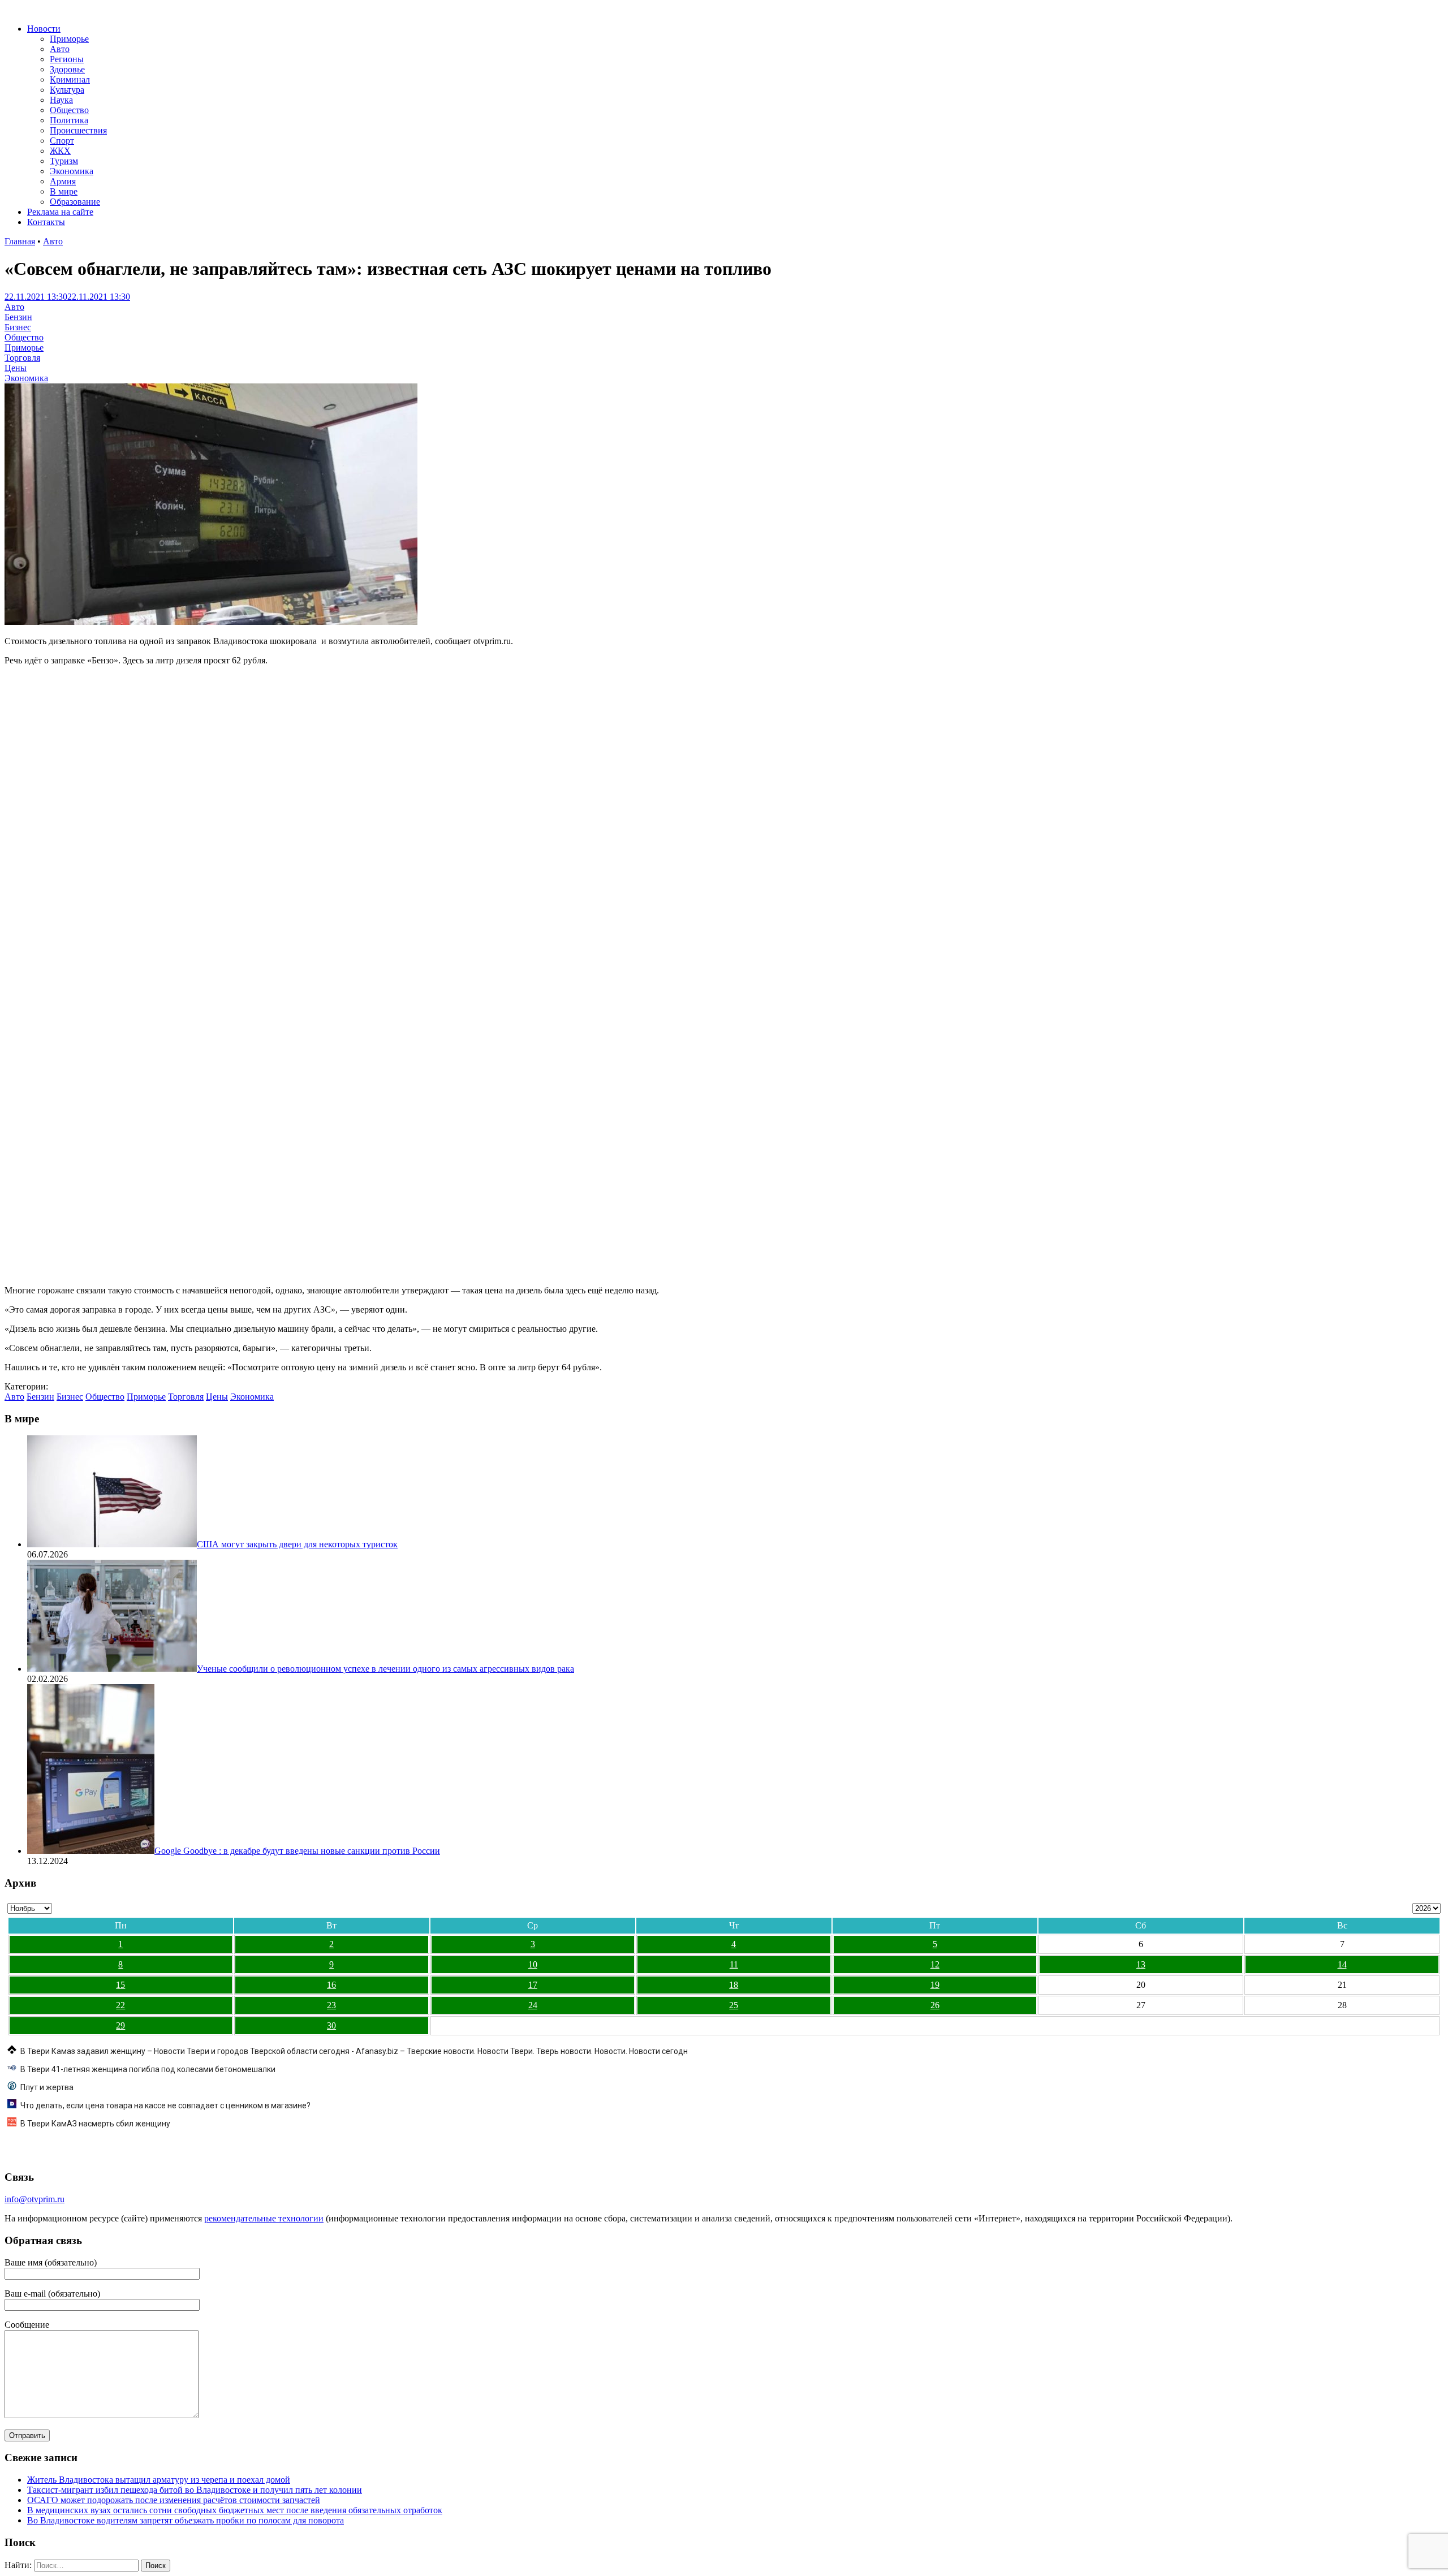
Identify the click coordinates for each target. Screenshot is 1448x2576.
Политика (69, 120)
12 (935, 1964)
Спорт (62, 141)
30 (331, 2025)
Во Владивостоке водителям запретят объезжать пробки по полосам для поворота (186, 2520)
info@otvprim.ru (35, 2199)
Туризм (64, 161)
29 (120, 2025)
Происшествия (78, 130)
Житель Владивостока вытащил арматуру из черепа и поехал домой (159, 2480)
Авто (60, 49)
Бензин (18, 317)
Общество (69, 110)
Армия (63, 181)
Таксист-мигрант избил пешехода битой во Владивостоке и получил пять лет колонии (195, 2490)
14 (1342, 1964)
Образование (75, 202)
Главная (20, 241)
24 (533, 2005)
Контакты (46, 222)
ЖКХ (60, 151)
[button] (12, 1254)
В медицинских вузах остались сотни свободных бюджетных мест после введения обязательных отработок (235, 2510)
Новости (44, 29)
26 (935, 2005)
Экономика (72, 171)
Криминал (70, 79)
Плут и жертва (47, 2087)
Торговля (22, 358)
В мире (64, 191)
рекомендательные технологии (264, 2218)
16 (331, 1985)
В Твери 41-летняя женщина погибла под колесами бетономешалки (148, 2069)
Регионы (67, 59)
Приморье (69, 39)
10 (533, 1964)
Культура (67, 90)
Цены (16, 368)
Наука (61, 100)
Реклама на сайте (60, 212)
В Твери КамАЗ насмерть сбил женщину (95, 2124)
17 (533, 1985)
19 (935, 1985)
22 (120, 2005)
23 (331, 2005)
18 (734, 1985)
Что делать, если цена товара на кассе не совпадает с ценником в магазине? (165, 2105)
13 (1141, 1964)
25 (734, 2005)
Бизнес (18, 327)
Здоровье (67, 69)
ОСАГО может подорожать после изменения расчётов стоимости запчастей (174, 2500)
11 (734, 1964)
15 (120, 1985)
